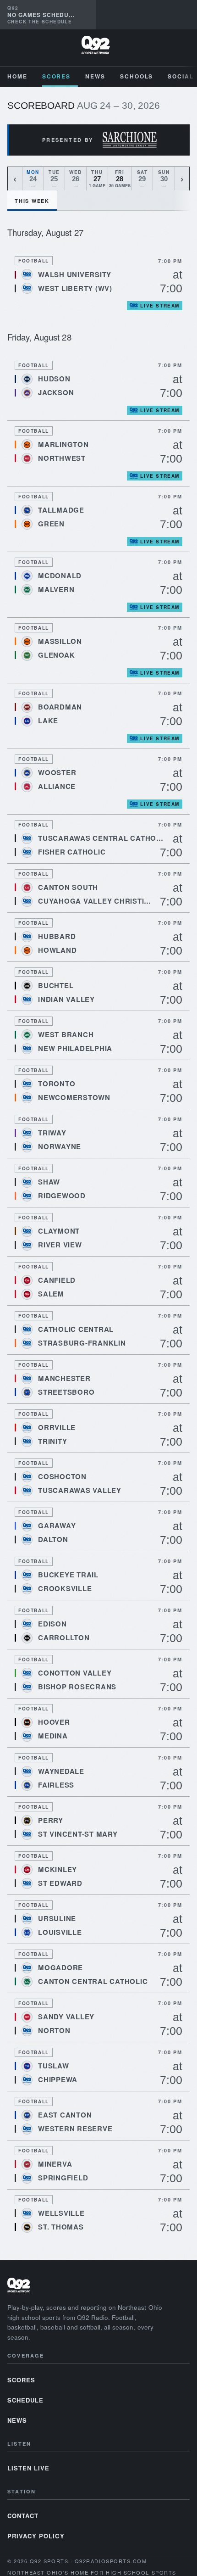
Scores (57, 76)
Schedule (25, 2400)
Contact (23, 2516)
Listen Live (28, 2468)
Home (17, 76)
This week (32, 201)
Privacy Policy (36, 2536)
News (95, 76)
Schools (137, 76)
